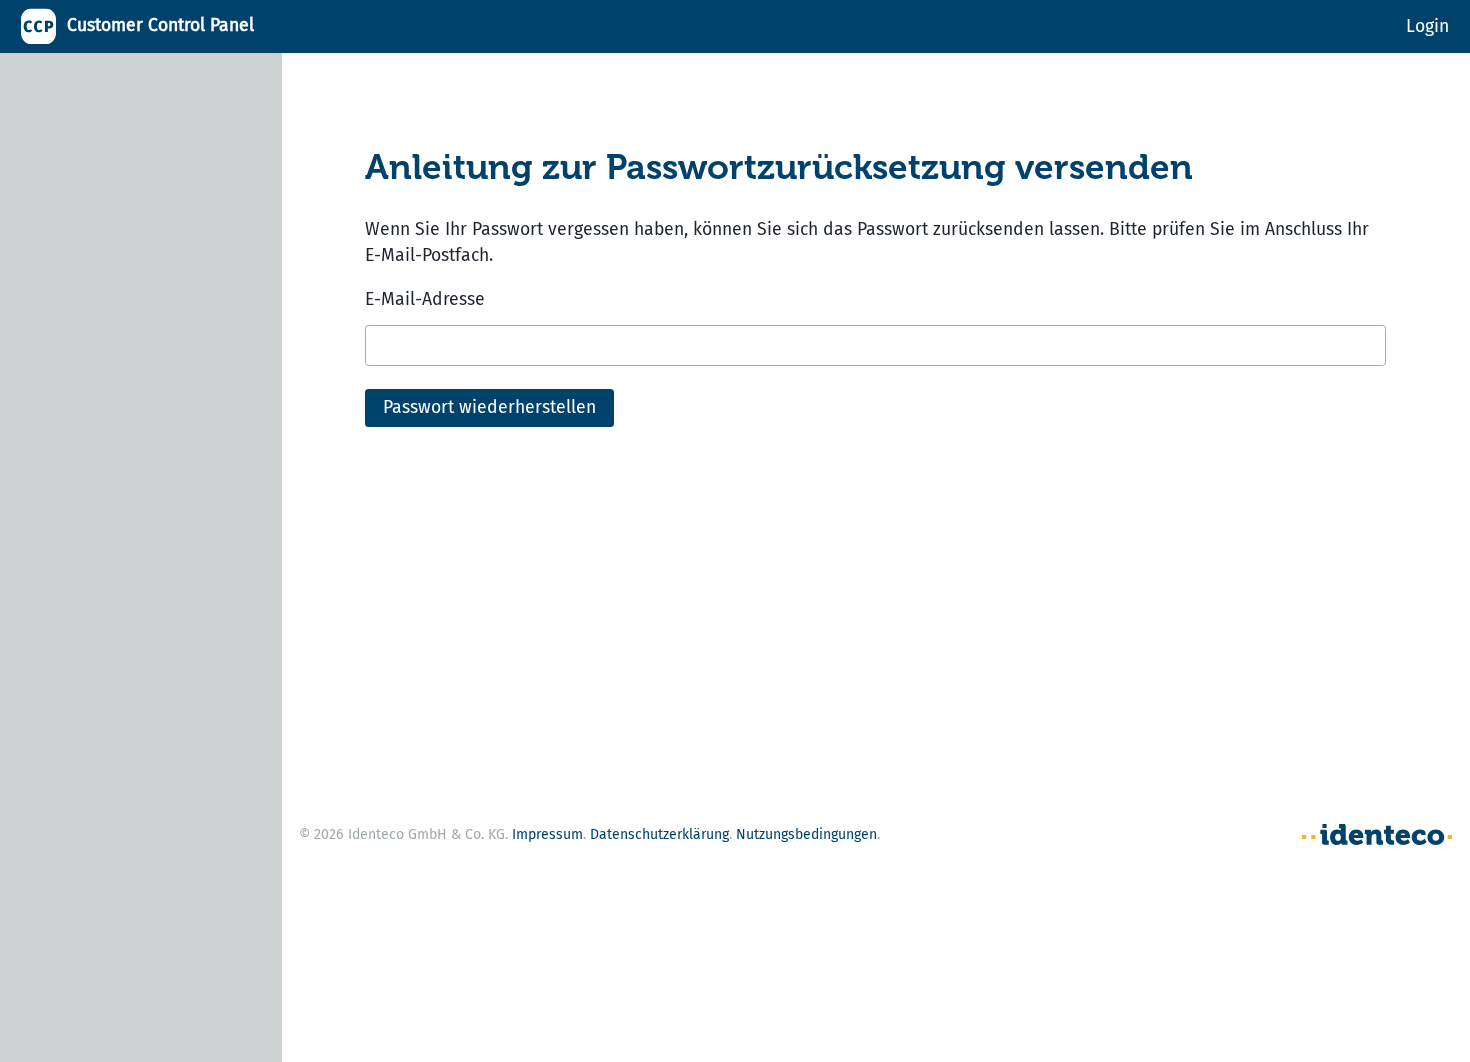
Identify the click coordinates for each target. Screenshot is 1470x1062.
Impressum (547, 834)
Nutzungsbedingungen (806, 834)
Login (1427, 25)
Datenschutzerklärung (659, 834)
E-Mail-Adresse (425, 299)
